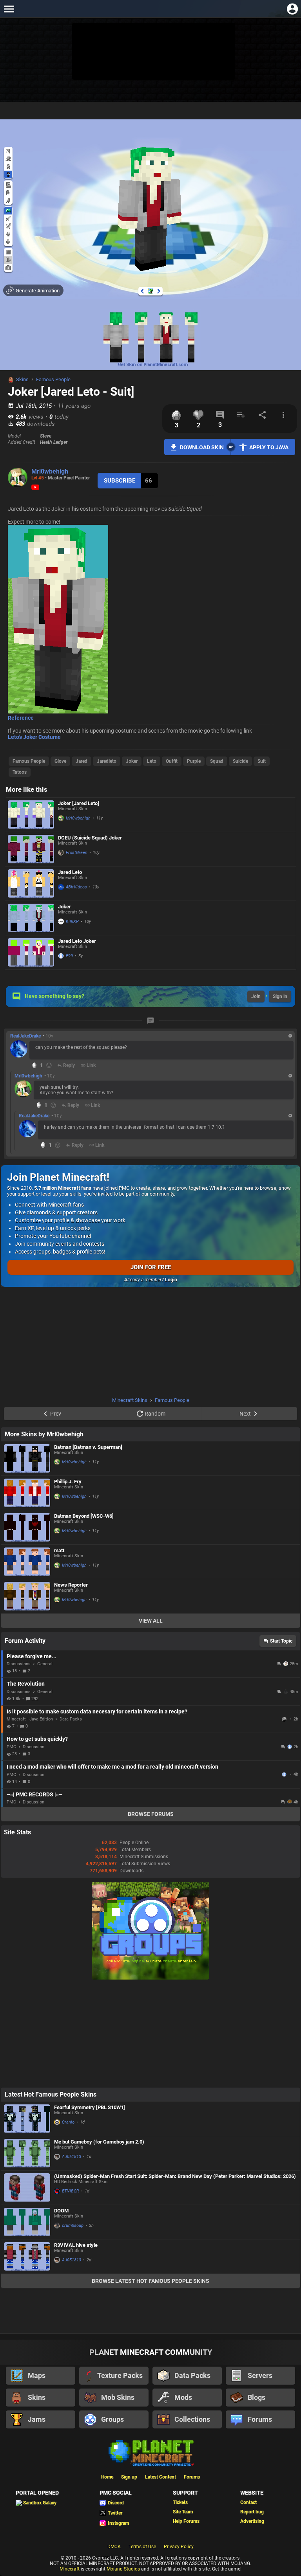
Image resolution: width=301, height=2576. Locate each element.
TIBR (285, 1719)
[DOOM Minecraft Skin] (27, 2222)
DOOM (61, 2211)
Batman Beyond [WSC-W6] (84, 1516)
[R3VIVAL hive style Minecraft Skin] (27, 2256)
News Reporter (71, 1585)
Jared (82, 761)
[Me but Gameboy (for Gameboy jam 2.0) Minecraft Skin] (27, 2153)
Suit (262, 761)
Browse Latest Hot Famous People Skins (150, 2281)
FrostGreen (77, 853)
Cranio (68, 2122)
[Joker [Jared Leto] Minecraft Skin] (31, 815)
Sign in (280, 996)
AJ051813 (72, 2157)
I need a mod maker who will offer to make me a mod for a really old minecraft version (112, 1767)
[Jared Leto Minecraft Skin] (31, 884)
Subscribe (120, 481)
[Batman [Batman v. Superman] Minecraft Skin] (27, 1458)
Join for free (151, 1267)
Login (171, 1280)
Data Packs (71, 1719)
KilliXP (72, 921)
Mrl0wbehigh (50, 471)
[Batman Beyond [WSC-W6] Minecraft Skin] (27, 1527)
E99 (69, 956)
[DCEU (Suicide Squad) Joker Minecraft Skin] (31, 849)
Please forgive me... (32, 1656)
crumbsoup (73, 2226)
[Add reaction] (49, 1065)
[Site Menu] (9, 9)
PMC (11, 1747)
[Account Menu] (292, 9)
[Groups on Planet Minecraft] (150, 1978)
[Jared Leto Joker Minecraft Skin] (31, 952)
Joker (132, 761)
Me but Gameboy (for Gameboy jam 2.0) (99, 2142)
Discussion (34, 1747)
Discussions (19, 1664)
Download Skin (202, 447)
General (45, 1664)
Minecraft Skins (130, 1400)
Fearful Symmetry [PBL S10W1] (90, 2107)
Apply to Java (269, 447)
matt (59, 1550)
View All (151, 1621)
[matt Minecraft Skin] (27, 1562)
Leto (152, 761)
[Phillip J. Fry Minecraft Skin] (27, 1493)
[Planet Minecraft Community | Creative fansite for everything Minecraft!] (150, 2452)
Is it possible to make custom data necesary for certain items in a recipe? (97, 1711)
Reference (21, 718)
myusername (285, 1774)
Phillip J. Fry (68, 1482)
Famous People (53, 379)
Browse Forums (151, 1814)
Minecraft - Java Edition (30, 1719)
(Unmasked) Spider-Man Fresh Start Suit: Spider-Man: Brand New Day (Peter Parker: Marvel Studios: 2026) (175, 2176)
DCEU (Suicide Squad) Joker (90, 838)
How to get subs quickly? (37, 1739)
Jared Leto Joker (77, 941)
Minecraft (70, 2569)
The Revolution (26, 1684)
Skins (22, 379)
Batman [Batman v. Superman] (88, 1447)
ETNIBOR (71, 2191)
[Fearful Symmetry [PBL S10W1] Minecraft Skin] (27, 2119)
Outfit (172, 761)
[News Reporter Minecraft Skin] (27, 1596)
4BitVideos (76, 887)
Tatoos (20, 772)
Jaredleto (107, 761)
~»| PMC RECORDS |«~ (34, 1794)
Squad (217, 761)
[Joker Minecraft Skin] (31, 918)
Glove (60, 761)
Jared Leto (70, 872)
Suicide (240, 761)
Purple (194, 761)
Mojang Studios (123, 2569)
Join (256, 996)
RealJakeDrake (25, 1036)
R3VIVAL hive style (76, 2245)
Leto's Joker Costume (34, 737)
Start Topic (281, 1641)
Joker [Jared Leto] (79, 803)
